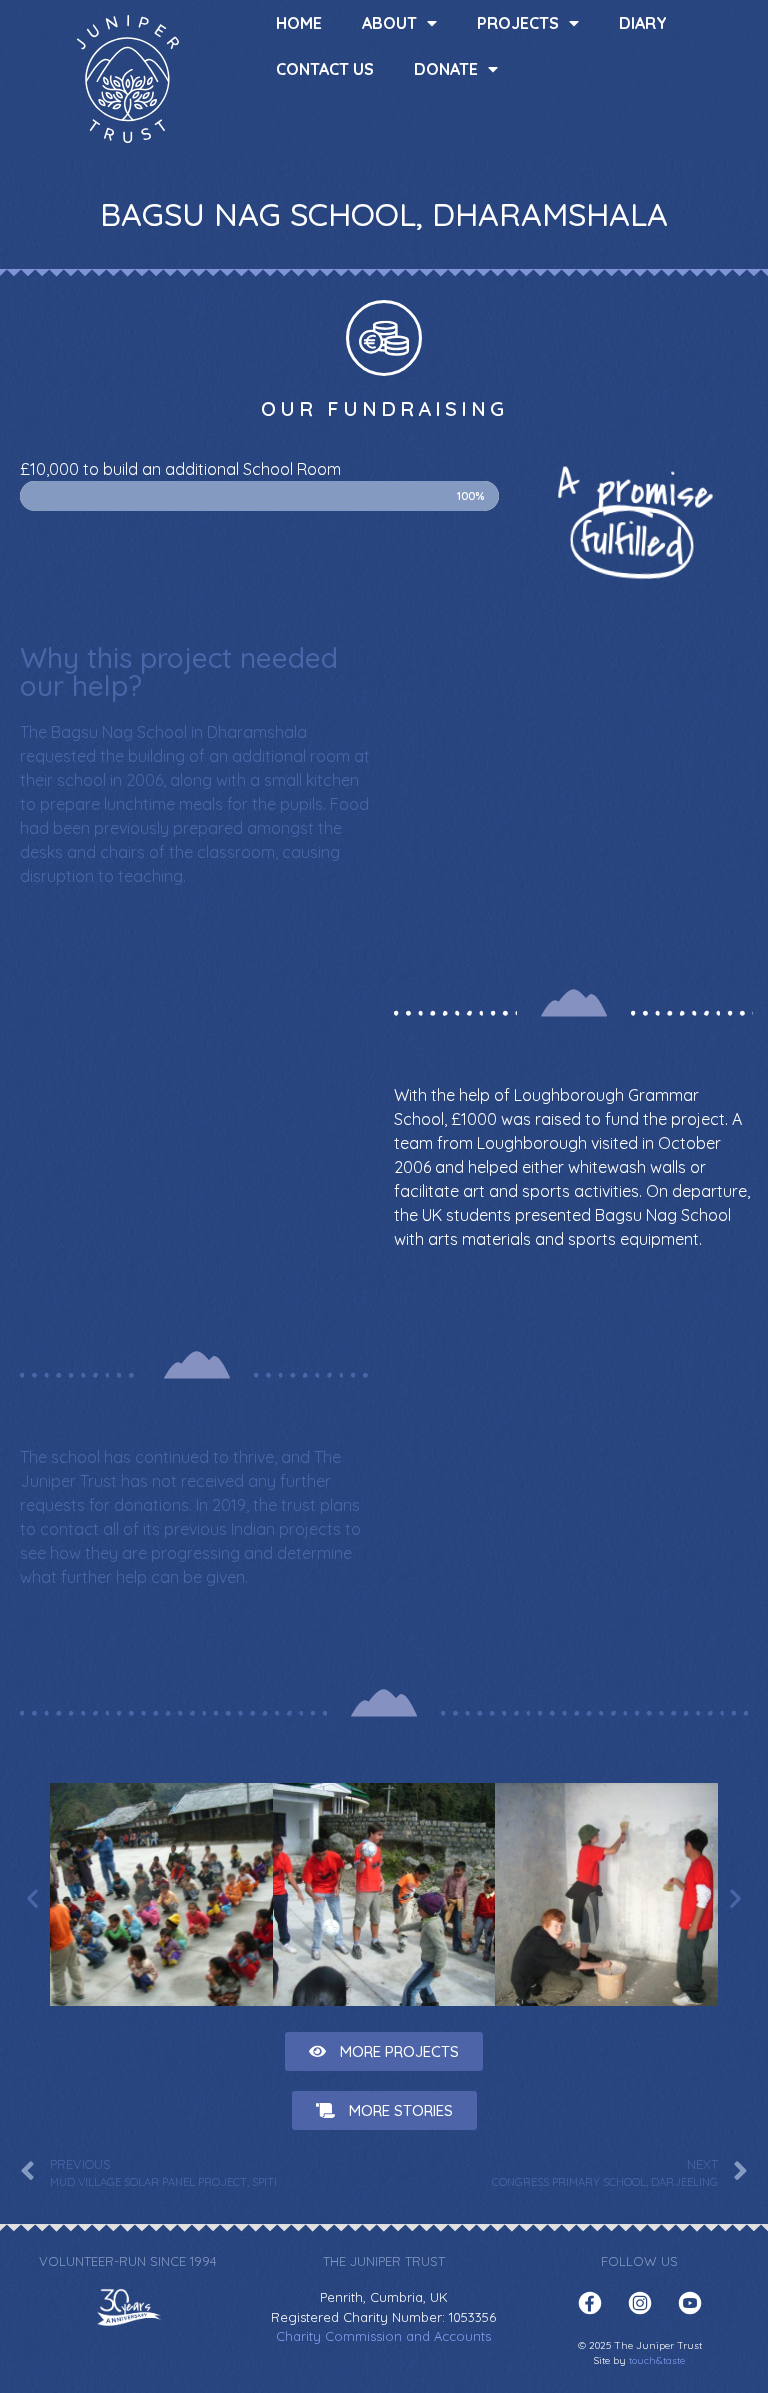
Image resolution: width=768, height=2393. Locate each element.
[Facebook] (590, 2303)
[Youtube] (690, 2303)
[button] (384, 2051)
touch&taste (657, 2360)
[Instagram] (640, 2303)
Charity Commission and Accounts (383, 2336)
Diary (643, 23)
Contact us (325, 69)
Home (299, 23)
